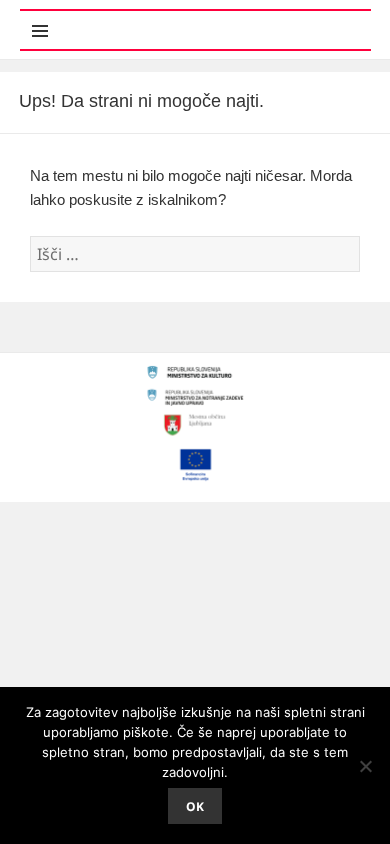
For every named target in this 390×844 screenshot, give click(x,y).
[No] (365, 766)
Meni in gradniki (118, 19)
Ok (195, 806)
